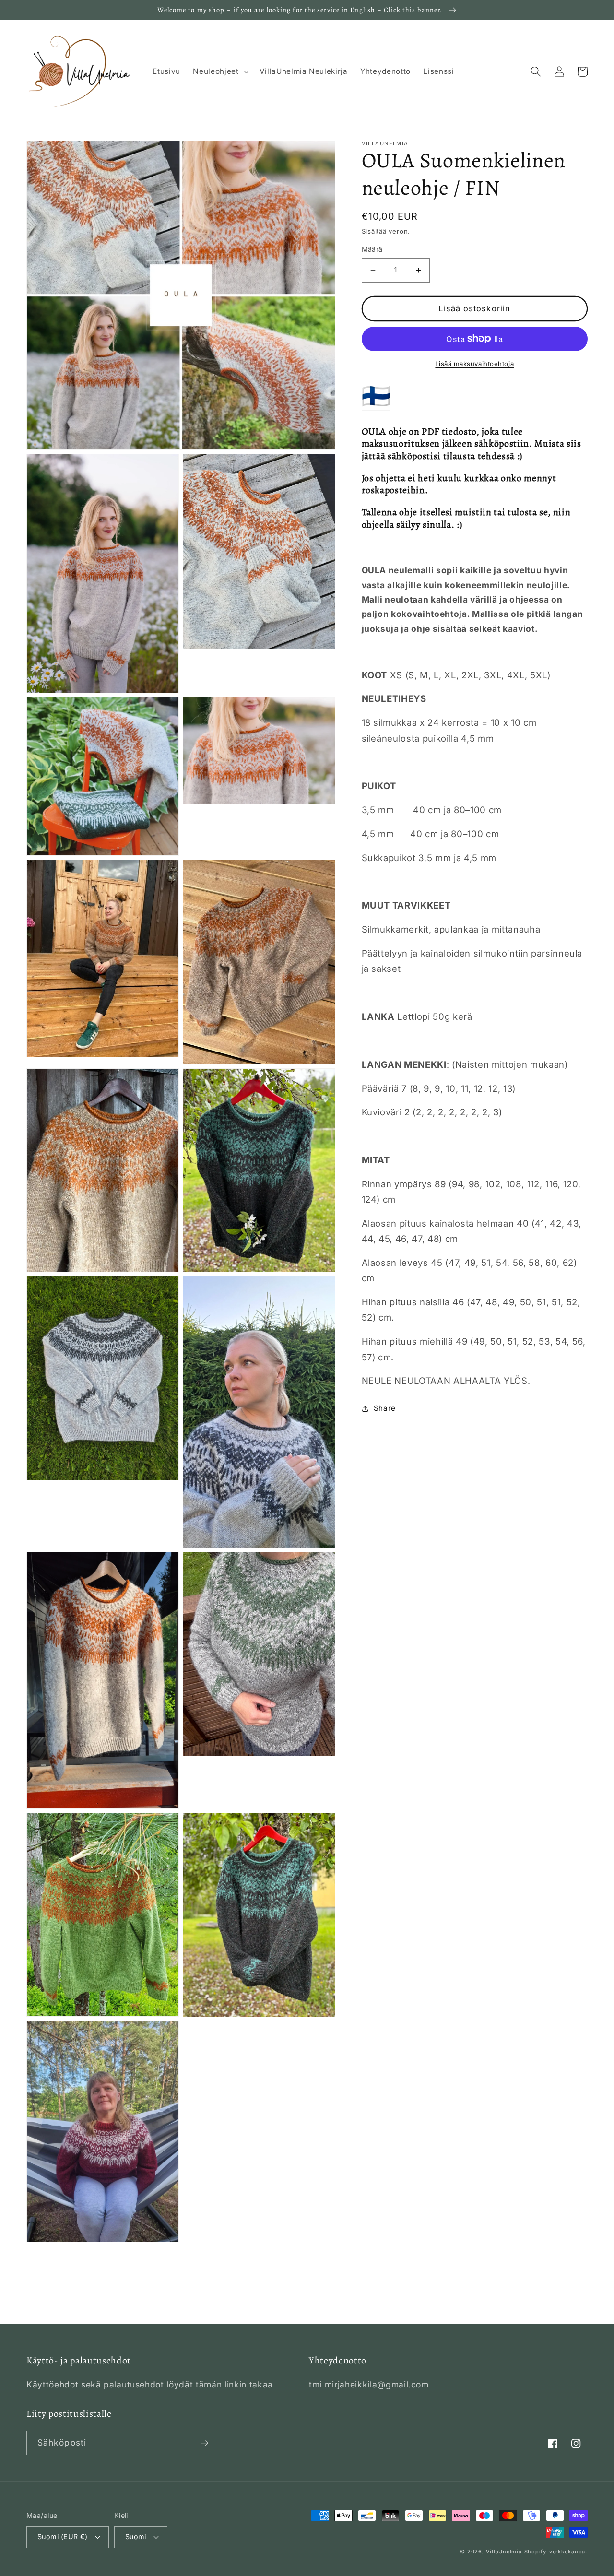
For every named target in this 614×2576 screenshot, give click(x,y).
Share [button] (385, 1408)
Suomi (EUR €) (63, 2536)
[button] (220, 71)
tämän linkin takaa (234, 2384)
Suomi (136, 2536)
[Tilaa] (204, 2443)
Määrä (372, 249)
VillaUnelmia (504, 2552)
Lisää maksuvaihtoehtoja (474, 364)
